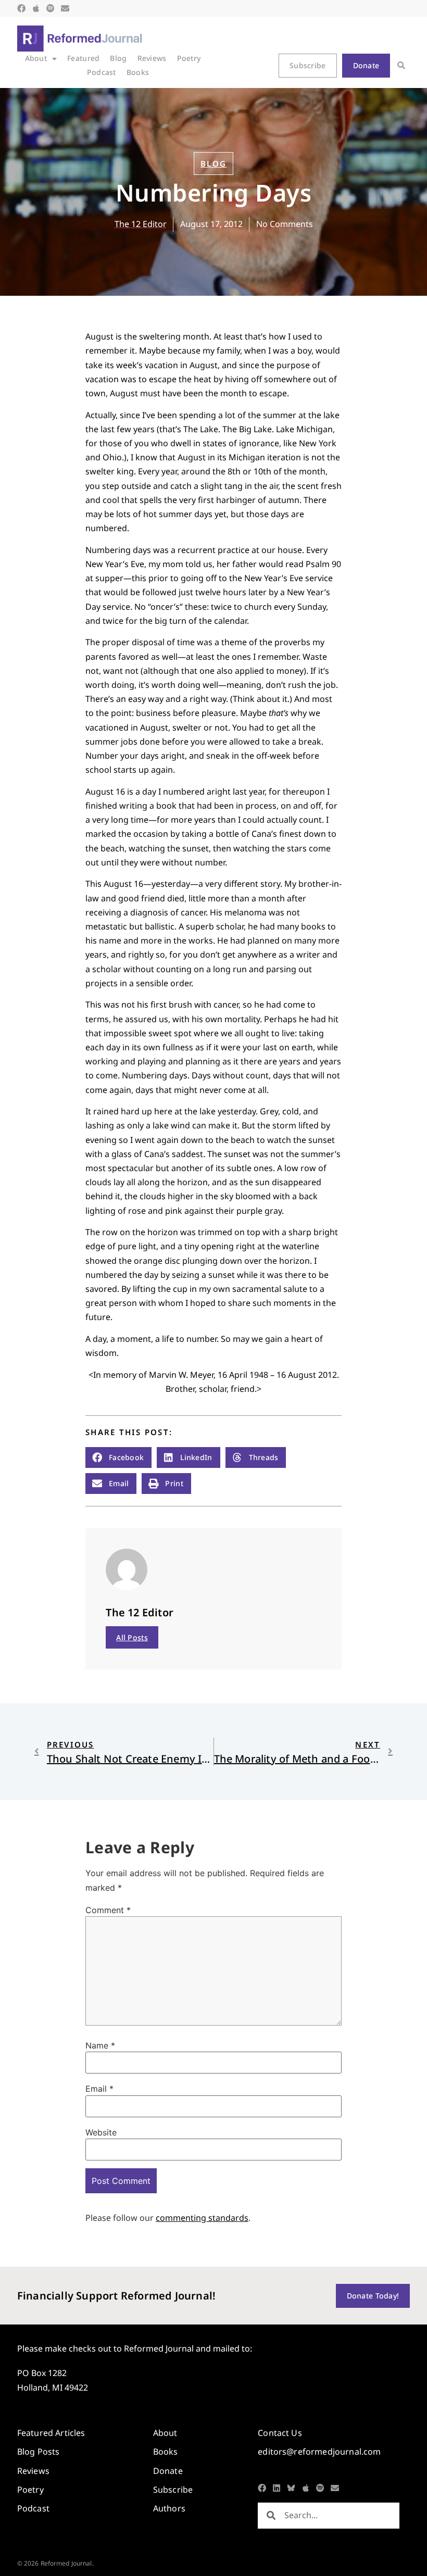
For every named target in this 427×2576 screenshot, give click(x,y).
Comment (108, 1910)
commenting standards (202, 2218)
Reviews (152, 58)
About (36, 58)
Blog (118, 58)
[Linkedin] (277, 2488)
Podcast (102, 72)
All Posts (132, 1637)
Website (101, 2132)
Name (100, 2045)
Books (138, 72)
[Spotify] (51, 8)
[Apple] (36, 8)
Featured (83, 58)
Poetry (189, 58)
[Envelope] (65, 8)
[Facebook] (21, 8)
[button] (401, 66)
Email (99, 2089)
